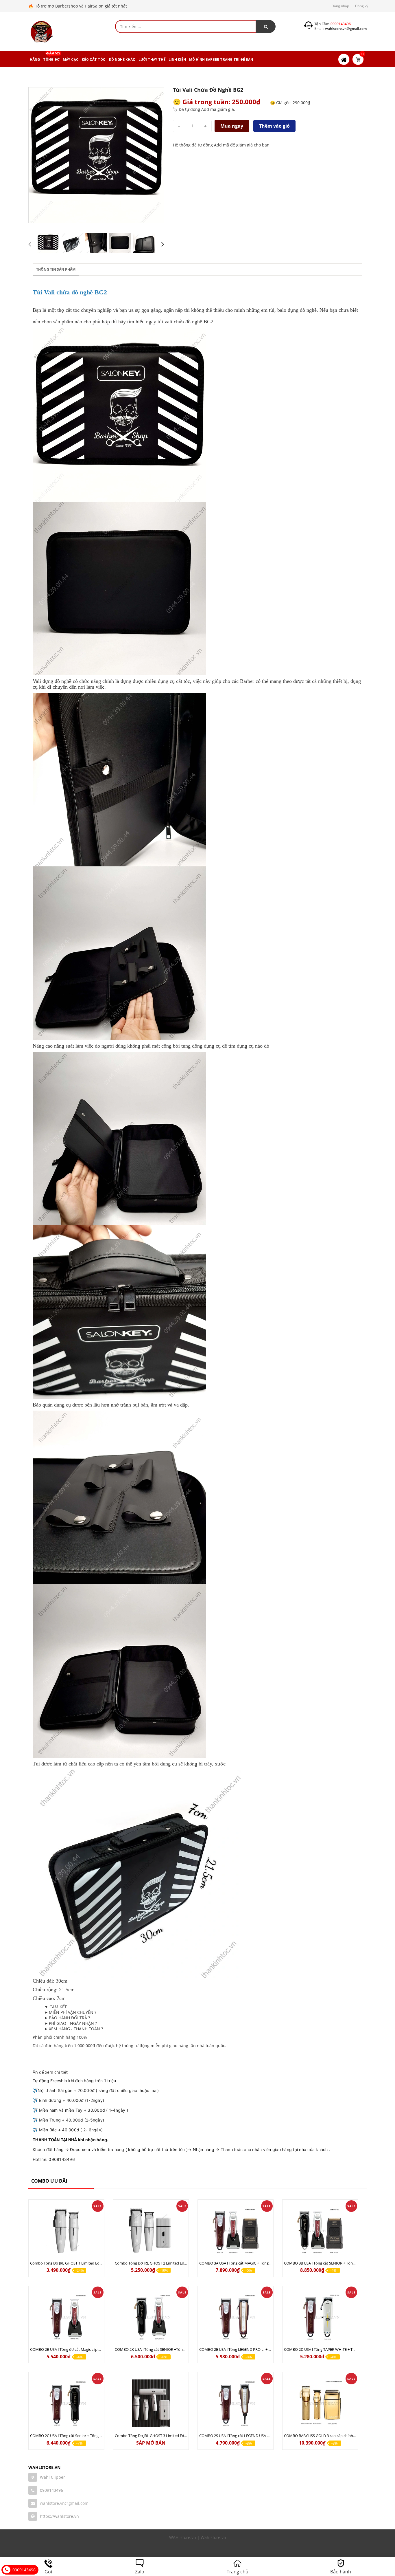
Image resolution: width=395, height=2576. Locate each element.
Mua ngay (232, 126)
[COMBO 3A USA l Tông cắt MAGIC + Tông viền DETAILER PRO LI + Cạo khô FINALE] (236, 2231)
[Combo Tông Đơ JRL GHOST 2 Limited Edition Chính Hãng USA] (151, 2231)
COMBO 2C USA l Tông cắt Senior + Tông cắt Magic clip (76, 2436)
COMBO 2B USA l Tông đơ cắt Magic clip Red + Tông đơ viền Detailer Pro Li (93, 2349)
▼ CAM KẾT (56, 2007)
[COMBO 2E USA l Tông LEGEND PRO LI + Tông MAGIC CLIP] (236, 2317)
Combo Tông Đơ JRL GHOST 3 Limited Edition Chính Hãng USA (168, 2436)
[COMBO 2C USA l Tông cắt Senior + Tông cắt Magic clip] (66, 2403)
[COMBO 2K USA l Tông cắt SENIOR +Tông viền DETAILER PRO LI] (151, 2317)
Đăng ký (362, 6)
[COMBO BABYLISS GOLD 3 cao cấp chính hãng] (320, 2403)
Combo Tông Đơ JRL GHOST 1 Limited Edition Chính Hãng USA (83, 2263)
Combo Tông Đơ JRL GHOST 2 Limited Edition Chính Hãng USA (168, 2263)
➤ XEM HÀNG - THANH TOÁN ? (74, 2029)
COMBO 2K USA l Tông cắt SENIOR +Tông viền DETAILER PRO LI (169, 2349)
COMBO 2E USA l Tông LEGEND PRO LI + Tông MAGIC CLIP (249, 2349)
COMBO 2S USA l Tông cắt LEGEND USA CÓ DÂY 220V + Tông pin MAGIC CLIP (264, 2436)
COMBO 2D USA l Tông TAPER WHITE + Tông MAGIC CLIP (332, 2349)
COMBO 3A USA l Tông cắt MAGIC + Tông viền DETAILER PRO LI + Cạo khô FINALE (268, 2263)
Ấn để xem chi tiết (50, 2072)
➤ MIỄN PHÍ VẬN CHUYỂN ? (70, 2012)
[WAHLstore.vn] (41, 32)
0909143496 (51, 2490)
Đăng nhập (340, 6)
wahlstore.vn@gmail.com (64, 2503)
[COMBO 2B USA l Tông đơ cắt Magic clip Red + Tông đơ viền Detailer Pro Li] (66, 2317)
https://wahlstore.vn (59, 2516)
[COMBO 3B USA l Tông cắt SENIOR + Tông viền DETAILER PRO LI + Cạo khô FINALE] (320, 2231)
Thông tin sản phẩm (56, 269)
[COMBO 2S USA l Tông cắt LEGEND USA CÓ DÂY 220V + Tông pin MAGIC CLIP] (236, 2403)
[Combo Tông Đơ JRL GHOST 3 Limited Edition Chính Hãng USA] (151, 2403)
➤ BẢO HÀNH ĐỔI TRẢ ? (67, 2018)
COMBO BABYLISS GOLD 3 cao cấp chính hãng (323, 2436)
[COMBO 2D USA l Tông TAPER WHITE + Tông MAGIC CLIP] (320, 2317)
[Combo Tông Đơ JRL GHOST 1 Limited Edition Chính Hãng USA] (66, 2231)
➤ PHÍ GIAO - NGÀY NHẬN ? (71, 2023)
